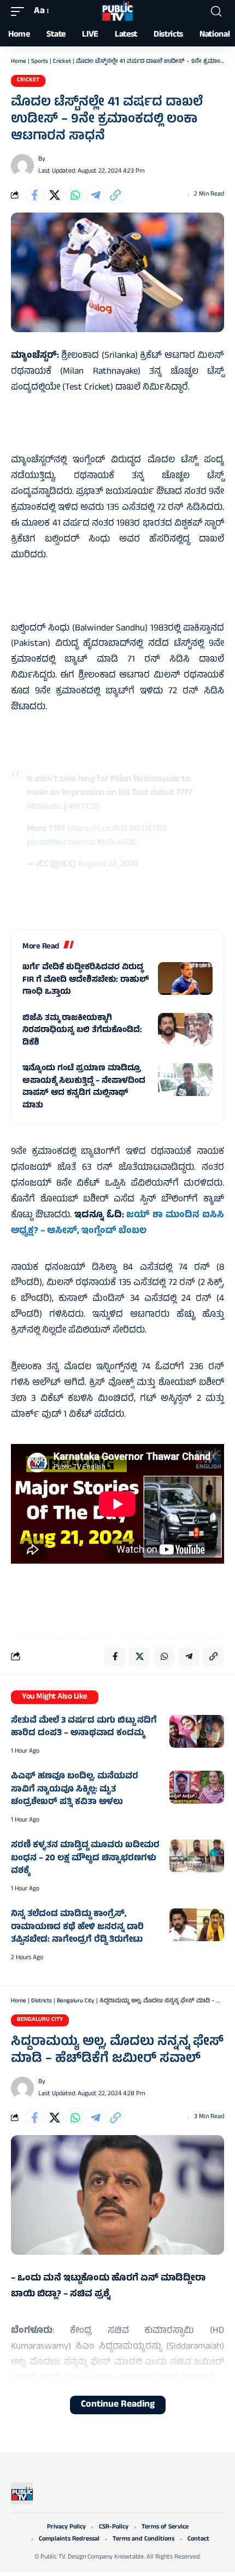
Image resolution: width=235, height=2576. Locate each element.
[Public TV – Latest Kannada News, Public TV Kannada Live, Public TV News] (22, 2494)
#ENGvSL (45, 807)
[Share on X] (55, 195)
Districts (42, 2001)
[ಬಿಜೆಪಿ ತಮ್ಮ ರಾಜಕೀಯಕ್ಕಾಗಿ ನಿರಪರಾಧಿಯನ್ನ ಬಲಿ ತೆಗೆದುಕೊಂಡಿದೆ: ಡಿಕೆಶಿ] (185, 1029)
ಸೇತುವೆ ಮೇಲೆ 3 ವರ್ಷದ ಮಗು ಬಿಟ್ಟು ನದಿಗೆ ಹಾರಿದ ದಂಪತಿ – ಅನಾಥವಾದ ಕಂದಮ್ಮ (84, 1728)
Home (19, 62)
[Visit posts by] (22, 166)
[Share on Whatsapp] (75, 195)
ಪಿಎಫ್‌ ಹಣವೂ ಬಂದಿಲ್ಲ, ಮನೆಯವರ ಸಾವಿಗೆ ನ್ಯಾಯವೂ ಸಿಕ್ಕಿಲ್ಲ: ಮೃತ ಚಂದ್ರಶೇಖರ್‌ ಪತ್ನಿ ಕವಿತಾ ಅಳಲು (75, 1790)
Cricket (62, 62)
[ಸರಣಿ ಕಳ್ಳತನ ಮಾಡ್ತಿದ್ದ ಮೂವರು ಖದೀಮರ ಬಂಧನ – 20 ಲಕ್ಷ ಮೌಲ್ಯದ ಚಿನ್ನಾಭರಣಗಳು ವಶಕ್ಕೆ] (197, 1856)
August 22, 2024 (108, 865)
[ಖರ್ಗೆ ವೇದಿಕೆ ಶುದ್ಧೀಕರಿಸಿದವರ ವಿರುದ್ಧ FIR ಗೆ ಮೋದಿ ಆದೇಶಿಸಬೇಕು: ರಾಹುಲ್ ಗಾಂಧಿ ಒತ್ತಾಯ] (185, 978)
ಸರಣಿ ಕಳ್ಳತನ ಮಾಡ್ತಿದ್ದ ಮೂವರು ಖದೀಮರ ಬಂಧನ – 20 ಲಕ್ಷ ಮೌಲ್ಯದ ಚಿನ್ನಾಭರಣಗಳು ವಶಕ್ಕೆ (85, 1858)
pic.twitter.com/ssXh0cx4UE (82, 843)
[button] (20, 12)
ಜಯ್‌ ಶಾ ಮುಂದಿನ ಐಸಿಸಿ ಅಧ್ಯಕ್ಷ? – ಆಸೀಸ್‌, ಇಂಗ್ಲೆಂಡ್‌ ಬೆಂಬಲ (117, 1224)
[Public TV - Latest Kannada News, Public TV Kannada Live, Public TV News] (117, 11)
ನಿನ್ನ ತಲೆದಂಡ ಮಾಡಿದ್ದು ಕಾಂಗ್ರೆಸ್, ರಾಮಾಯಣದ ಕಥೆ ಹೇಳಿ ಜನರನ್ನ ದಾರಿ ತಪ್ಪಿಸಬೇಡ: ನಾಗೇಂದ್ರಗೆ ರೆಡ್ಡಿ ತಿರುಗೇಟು (77, 1927)
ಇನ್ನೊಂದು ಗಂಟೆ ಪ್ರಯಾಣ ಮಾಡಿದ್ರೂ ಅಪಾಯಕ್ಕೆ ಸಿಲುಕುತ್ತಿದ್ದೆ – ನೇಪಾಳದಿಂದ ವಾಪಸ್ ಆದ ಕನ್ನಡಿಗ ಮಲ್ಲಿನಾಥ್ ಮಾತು (84, 1087)
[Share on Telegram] (95, 195)
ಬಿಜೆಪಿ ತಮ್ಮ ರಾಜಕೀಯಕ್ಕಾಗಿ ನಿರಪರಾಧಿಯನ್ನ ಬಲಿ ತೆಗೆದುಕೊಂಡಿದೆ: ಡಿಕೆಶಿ (82, 1031)
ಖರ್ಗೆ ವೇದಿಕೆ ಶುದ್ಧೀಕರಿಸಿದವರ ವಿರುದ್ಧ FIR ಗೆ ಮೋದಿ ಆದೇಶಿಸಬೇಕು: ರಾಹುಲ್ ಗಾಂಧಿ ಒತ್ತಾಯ (86, 980)
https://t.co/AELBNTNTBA (117, 829)
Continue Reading (118, 2405)
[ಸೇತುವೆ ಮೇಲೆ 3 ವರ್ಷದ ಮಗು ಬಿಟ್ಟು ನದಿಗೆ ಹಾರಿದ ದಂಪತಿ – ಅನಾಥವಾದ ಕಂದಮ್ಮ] (197, 1731)
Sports (40, 62)
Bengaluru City (76, 2001)
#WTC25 (84, 807)
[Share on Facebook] (34, 195)
